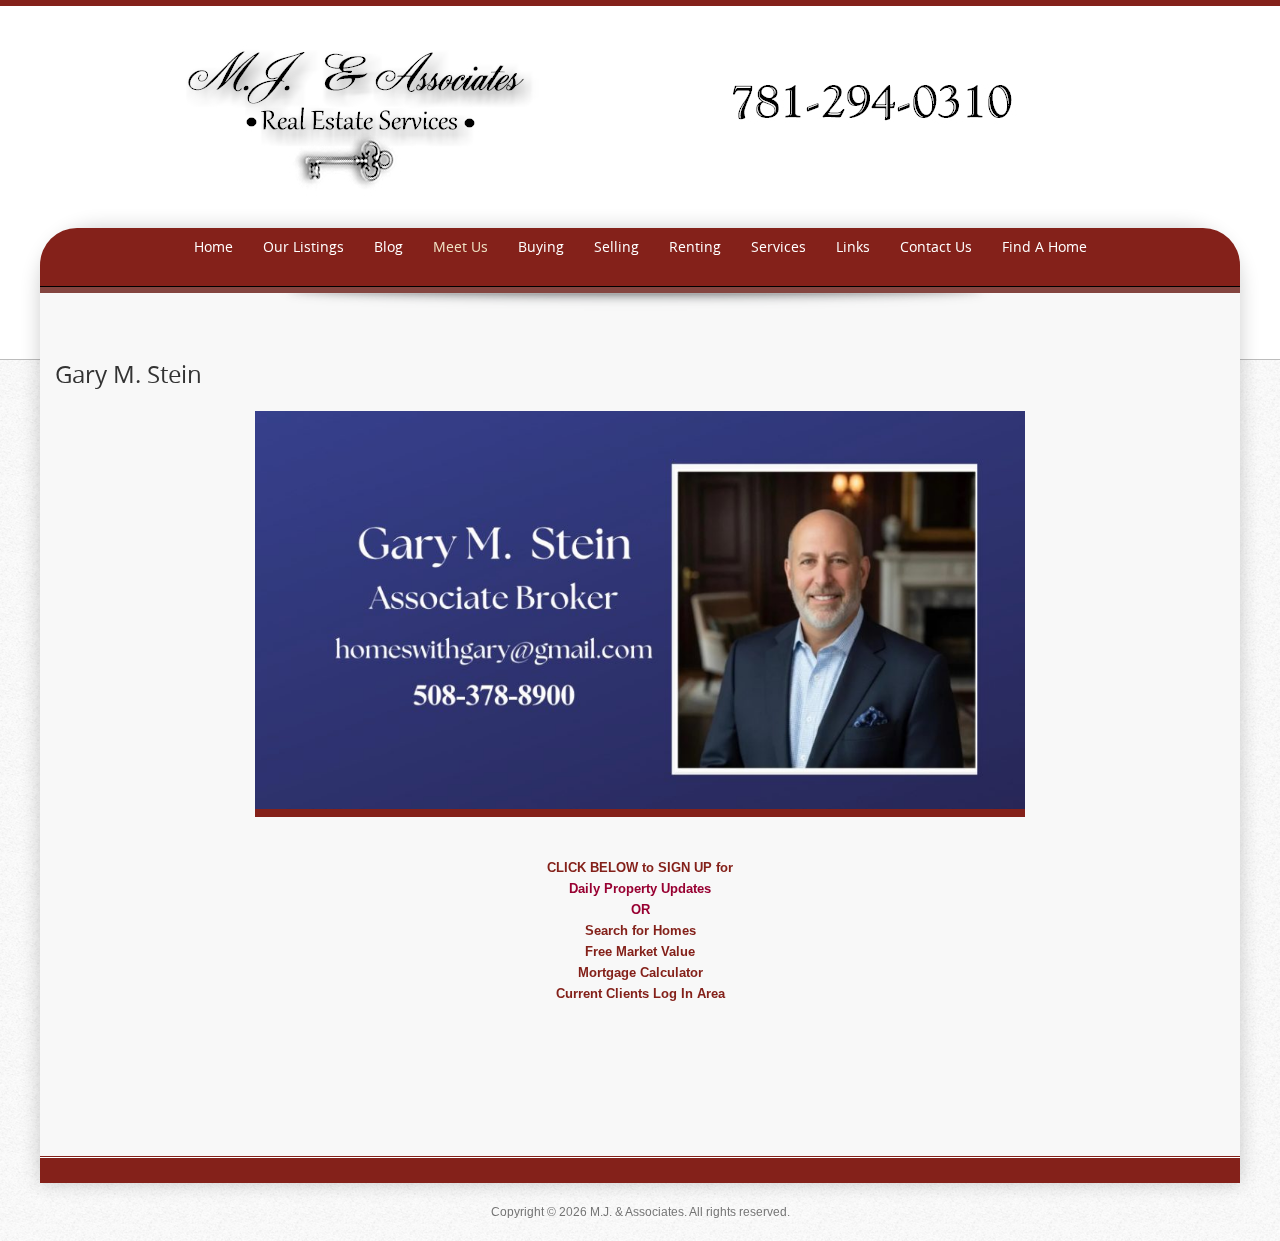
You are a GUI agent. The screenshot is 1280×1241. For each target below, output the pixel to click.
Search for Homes (640, 930)
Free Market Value (640, 951)
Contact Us (936, 246)
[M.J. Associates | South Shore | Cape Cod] (640, 115)
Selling (616, 246)
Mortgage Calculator (640, 972)
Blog (388, 246)
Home (213, 246)
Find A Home (1044, 246)
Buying (541, 246)
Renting (695, 246)
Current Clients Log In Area (640, 993)
